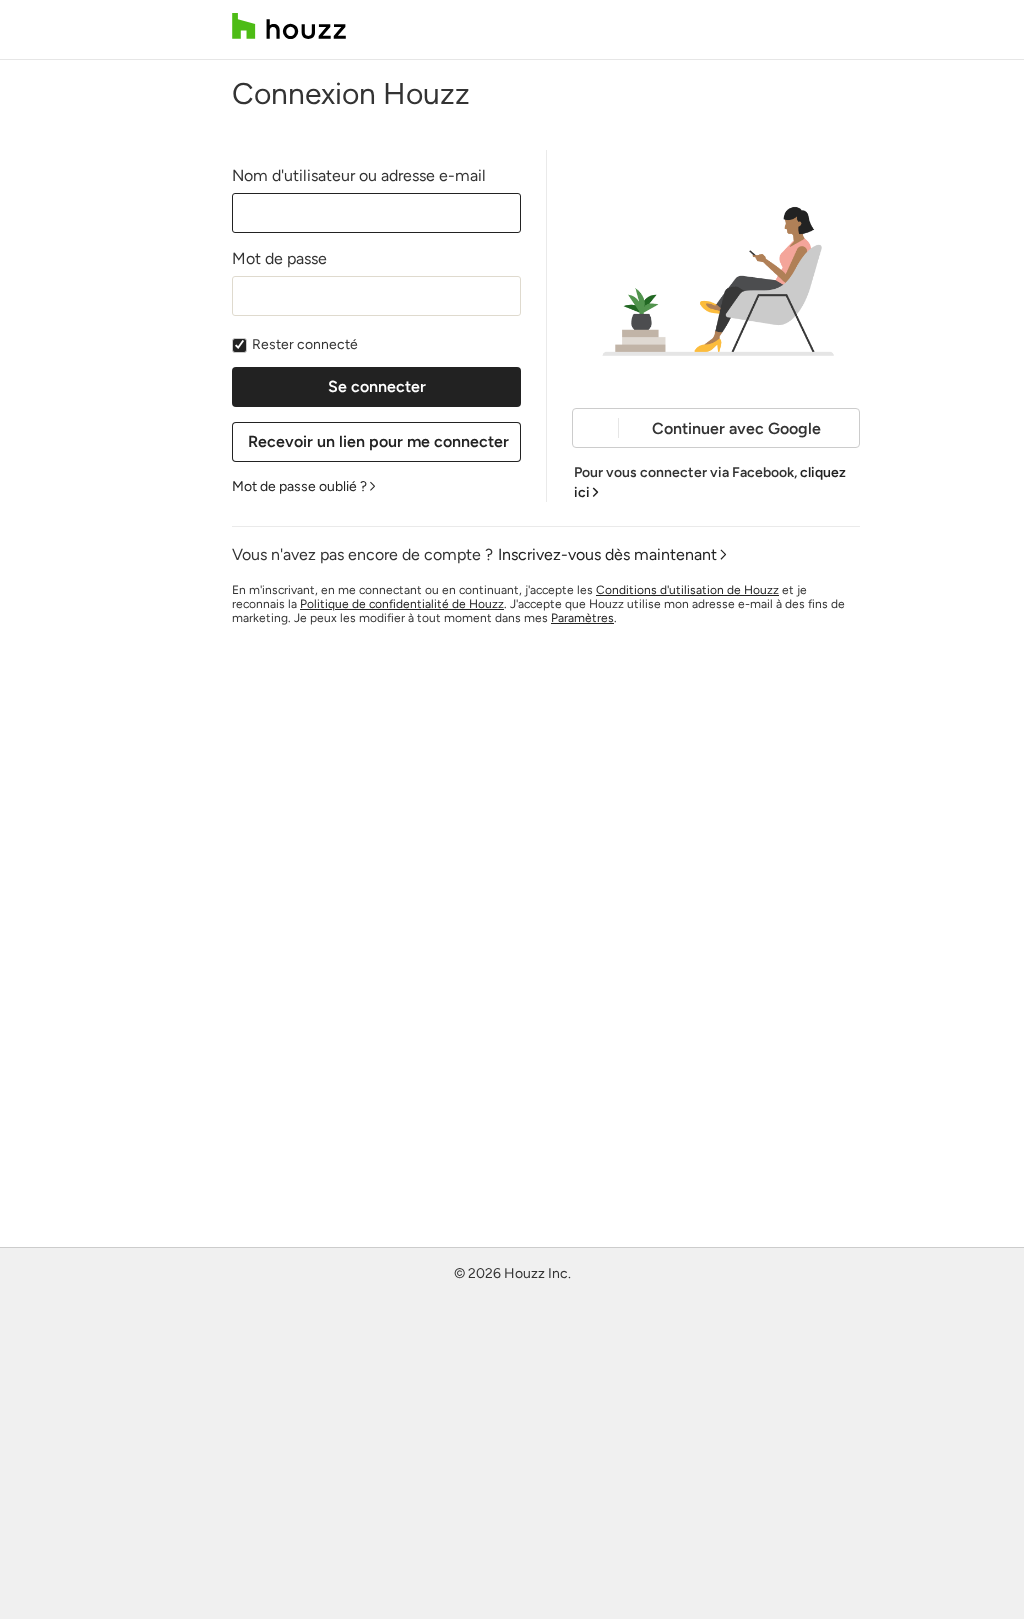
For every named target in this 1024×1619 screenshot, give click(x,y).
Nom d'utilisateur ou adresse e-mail (359, 175)
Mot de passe (279, 258)
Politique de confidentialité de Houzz (402, 604)
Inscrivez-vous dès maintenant (607, 554)
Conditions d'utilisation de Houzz (687, 590)
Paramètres (582, 618)
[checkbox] (239, 345)
